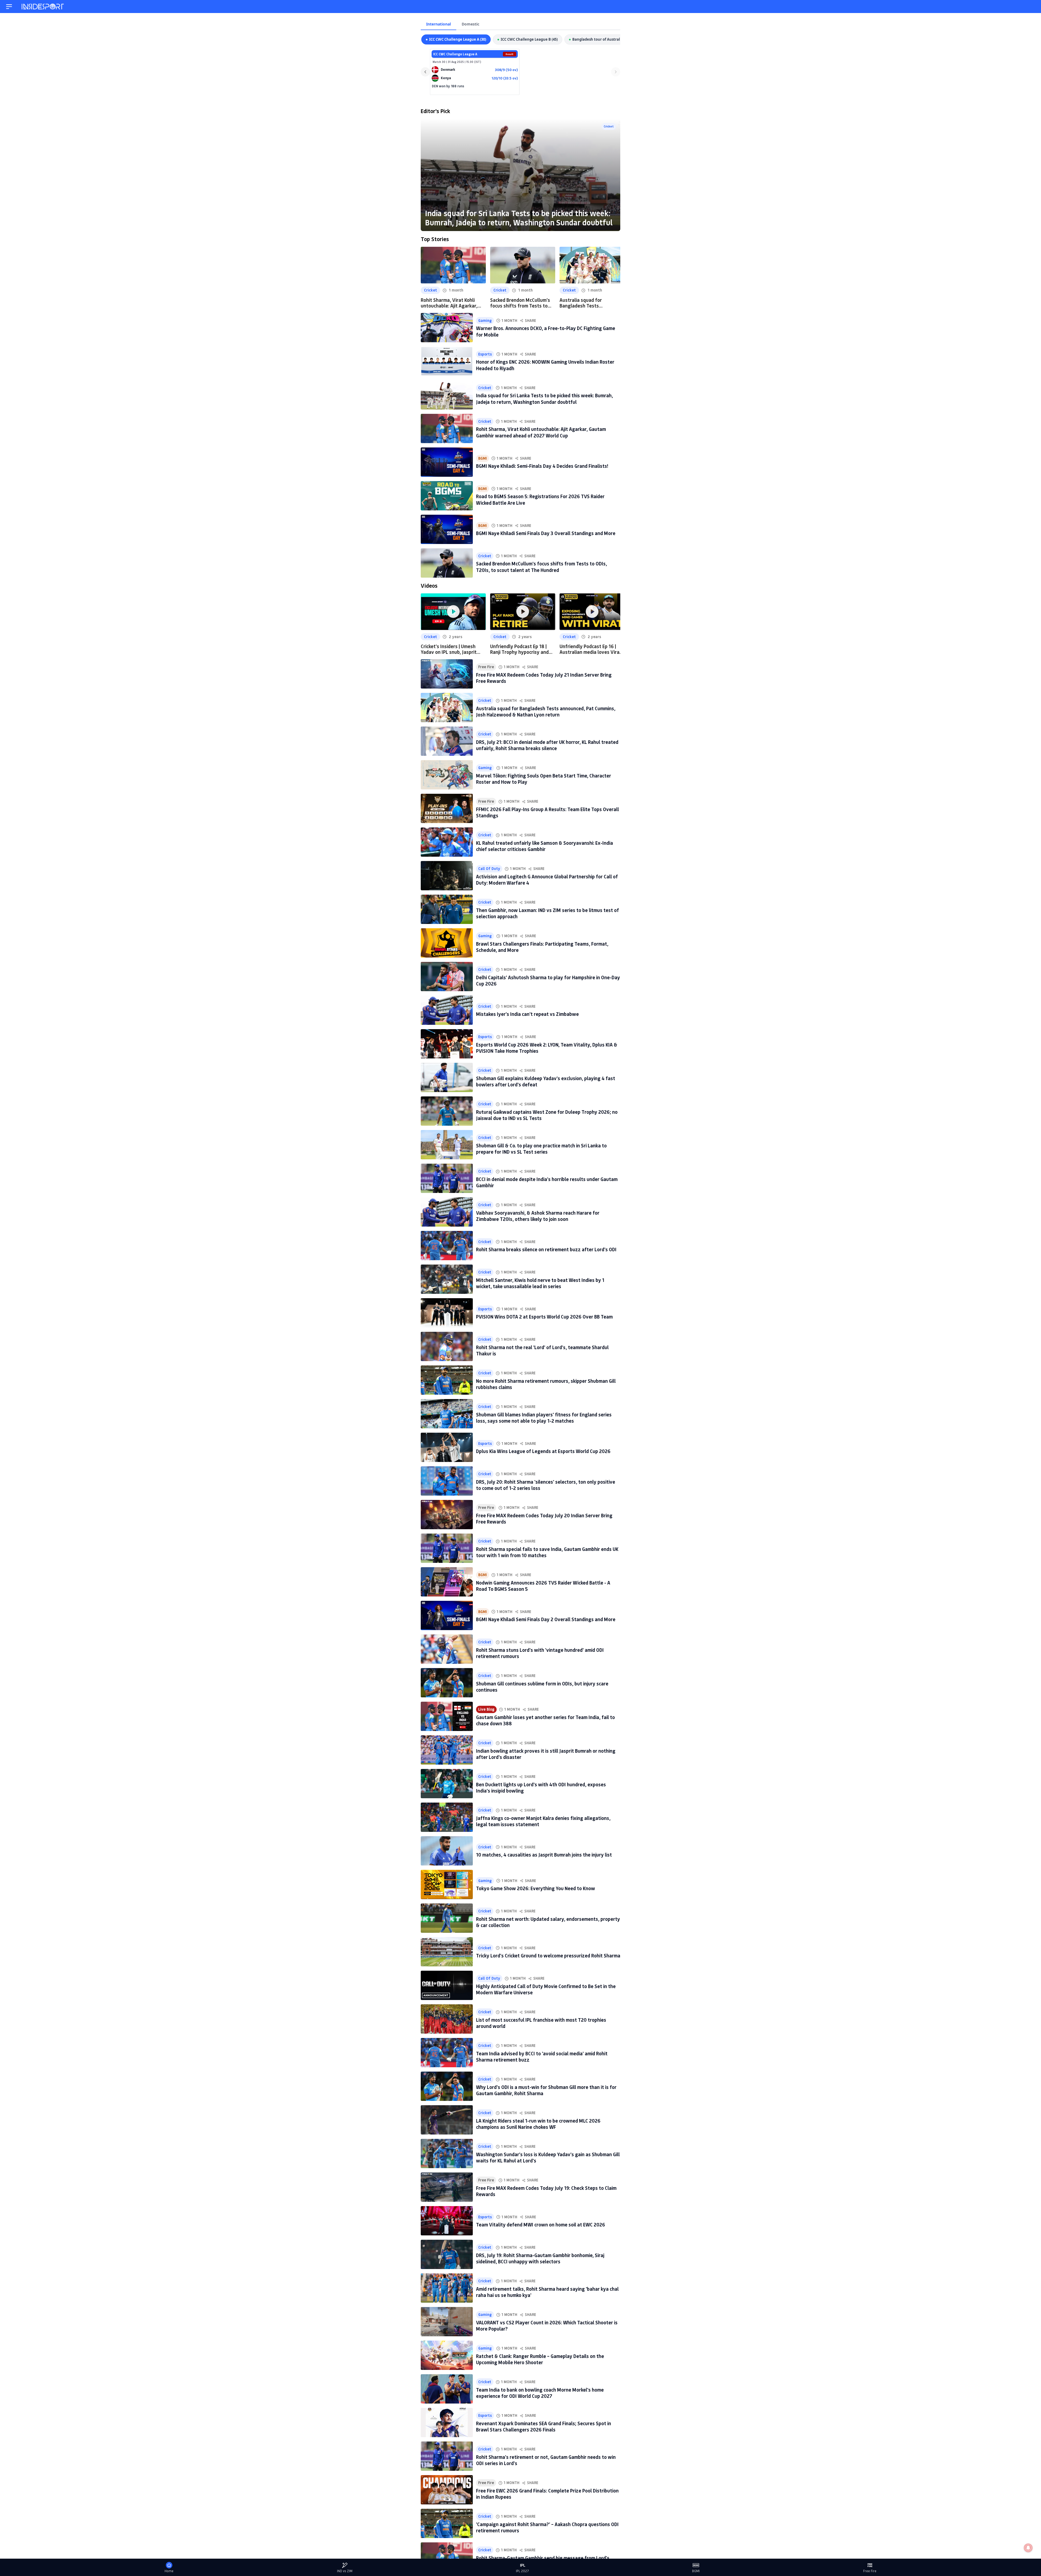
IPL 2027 (522, 2571)
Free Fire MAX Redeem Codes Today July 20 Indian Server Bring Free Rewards (544, 1519)
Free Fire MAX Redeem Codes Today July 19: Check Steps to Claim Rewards (546, 2191)
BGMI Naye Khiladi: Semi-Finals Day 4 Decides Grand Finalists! (542, 466)
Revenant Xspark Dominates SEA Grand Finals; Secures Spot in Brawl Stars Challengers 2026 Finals (544, 2426)
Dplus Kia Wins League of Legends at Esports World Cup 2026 (543, 1451)
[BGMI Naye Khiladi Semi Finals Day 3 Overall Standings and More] (447, 529)
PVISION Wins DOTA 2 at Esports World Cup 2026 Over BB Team (544, 1317)
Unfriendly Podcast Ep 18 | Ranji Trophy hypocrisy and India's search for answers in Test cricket (521, 649)
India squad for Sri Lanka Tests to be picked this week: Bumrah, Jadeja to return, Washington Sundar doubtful (519, 218)
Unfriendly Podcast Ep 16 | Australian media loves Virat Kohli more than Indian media (591, 649)
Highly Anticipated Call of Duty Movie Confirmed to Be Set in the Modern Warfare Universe (546, 1989)
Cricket (609, 126)
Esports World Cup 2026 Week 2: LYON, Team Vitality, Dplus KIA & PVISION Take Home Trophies (547, 1048)
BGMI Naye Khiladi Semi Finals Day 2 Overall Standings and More (546, 1619)
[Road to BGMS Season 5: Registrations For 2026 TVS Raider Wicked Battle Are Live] (447, 496)
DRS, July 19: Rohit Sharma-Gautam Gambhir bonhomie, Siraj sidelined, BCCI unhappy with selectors (540, 2258)
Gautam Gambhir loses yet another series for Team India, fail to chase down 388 (545, 1720)
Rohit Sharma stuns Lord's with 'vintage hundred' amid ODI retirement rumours (540, 1653)
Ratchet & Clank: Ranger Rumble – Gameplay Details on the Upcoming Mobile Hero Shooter (540, 2359)
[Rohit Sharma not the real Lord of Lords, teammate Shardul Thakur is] (447, 1346)
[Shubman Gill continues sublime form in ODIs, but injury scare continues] (447, 1683)
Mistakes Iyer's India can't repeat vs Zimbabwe (527, 1014)
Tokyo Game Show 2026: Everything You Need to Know (536, 1888)
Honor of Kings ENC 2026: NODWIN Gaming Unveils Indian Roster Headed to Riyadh (545, 365)
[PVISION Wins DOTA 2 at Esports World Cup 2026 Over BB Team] (447, 1313)
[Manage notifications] (1028, 2548)
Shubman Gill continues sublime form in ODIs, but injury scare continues (542, 1687)
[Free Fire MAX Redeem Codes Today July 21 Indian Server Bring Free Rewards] (447, 674)
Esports (485, 354)
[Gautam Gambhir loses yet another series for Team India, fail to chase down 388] (447, 1716)
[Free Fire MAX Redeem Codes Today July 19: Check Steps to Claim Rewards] (447, 2187)
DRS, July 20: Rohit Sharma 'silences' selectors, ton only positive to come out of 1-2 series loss (546, 1485)
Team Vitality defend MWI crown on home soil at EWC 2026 (541, 2225)
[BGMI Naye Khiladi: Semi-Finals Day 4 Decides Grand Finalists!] (447, 462)
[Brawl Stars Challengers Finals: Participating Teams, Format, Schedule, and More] (447, 943)
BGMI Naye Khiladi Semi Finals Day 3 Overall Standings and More (546, 533)
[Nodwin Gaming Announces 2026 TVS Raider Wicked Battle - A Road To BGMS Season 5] (447, 1582)
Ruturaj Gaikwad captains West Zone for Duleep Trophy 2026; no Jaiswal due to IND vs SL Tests (547, 1115)
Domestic (470, 24)
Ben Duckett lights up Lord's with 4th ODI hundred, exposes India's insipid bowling (541, 1788)
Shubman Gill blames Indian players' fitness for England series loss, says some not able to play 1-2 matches (544, 1418)
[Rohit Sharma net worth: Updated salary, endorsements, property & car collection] (447, 1918)
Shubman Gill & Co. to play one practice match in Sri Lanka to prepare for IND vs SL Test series (541, 1149)
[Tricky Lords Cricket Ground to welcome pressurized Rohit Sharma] (447, 1952)
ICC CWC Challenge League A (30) (458, 39)
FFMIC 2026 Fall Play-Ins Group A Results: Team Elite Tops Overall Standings (547, 812)
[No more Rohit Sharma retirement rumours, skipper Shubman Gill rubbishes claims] (447, 1380)
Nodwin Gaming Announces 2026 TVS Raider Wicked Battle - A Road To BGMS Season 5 (543, 1586)
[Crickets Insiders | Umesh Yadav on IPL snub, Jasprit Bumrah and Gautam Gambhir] (453, 612)
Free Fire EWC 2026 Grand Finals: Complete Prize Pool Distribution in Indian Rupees (547, 2494)
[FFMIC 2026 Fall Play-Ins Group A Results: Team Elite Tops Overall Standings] (447, 808)
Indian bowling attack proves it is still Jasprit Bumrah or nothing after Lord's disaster (546, 1754)
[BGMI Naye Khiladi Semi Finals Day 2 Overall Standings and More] (447, 1615)
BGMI (483, 458)
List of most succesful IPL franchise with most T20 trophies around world (541, 2023)
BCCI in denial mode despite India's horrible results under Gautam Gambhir (547, 1182)
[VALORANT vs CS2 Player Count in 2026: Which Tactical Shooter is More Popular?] (447, 2322)
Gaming (485, 321)
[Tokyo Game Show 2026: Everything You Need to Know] (447, 1884)
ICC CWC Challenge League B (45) (529, 39)
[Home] (43, 7)
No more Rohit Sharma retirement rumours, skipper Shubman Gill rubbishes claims (546, 1384)
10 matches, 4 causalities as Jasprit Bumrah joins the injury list (544, 1855)
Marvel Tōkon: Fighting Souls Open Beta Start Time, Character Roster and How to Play (544, 779)
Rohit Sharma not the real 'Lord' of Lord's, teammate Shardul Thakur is (542, 1350)
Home (169, 2571)
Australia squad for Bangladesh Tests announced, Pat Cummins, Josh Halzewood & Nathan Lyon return (588, 303)
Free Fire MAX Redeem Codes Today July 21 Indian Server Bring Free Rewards (544, 678)
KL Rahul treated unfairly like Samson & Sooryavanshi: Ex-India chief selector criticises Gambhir (544, 846)
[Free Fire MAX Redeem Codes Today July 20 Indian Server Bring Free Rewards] (447, 1515)
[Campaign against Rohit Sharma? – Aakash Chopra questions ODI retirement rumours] (447, 2523)
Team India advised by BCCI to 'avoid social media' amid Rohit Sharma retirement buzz (542, 2057)
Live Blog (486, 1709)
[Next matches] (616, 72)
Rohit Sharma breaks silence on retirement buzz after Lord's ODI (546, 1249)
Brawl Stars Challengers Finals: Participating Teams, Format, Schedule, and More (542, 947)
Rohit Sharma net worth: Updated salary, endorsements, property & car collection (548, 1922)
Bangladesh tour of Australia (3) (600, 39)
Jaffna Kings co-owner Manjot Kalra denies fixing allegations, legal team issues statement (543, 1821)
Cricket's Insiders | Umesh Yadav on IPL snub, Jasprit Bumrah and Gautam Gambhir (452, 649)
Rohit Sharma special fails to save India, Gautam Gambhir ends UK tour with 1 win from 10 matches (547, 1552)
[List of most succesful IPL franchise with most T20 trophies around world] (447, 2019)
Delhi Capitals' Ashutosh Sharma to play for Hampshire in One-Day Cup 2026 (548, 980)
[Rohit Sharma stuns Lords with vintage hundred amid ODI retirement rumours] (447, 1649)
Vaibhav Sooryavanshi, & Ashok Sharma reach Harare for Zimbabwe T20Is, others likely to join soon (538, 1216)
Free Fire (486, 667)
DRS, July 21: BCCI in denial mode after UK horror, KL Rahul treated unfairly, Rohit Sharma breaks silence (547, 745)
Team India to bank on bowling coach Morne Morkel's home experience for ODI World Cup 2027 (540, 2393)
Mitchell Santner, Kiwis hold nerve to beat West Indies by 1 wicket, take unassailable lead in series (540, 1283)
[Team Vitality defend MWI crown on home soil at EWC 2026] (447, 2221)
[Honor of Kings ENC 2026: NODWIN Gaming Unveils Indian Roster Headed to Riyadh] (447, 361)
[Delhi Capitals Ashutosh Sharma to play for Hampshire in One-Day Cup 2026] (447, 977)
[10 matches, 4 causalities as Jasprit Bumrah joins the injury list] (447, 1851)
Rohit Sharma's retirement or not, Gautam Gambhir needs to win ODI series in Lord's (546, 2460)
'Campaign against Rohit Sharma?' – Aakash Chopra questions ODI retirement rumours (547, 2527)
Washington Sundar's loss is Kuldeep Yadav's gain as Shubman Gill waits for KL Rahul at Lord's (548, 2157)
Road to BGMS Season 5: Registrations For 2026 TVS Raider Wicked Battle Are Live (540, 499)
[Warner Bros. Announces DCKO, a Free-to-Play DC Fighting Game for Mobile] (447, 328)
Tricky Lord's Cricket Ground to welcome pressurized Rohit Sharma (548, 1956)
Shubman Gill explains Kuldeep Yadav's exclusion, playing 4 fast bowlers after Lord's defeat (546, 1081)
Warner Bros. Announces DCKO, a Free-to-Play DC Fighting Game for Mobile (546, 331)
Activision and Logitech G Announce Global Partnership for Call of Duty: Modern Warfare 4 (547, 880)
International (438, 24)
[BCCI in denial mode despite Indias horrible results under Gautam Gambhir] (447, 1178)
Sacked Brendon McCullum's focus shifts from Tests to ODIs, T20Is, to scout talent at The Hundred (520, 303)
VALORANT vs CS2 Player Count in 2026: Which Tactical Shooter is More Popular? (547, 2326)
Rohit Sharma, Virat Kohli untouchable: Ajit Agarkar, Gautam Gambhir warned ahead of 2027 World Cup (449, 303)
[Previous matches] (425, 72)
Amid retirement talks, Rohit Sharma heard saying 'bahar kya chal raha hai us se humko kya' (547, 2292)
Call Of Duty (489, 869)
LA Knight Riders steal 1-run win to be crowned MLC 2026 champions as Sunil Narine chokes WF (538, 2124)
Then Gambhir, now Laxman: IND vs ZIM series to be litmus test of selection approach (547, 913)
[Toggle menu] (9, 7)
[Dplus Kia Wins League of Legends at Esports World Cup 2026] (447, 1447)
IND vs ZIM (345, 2571)
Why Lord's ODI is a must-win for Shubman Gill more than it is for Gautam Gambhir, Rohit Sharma (546, 2090)
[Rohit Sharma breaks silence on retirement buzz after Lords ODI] (447, 1246)
